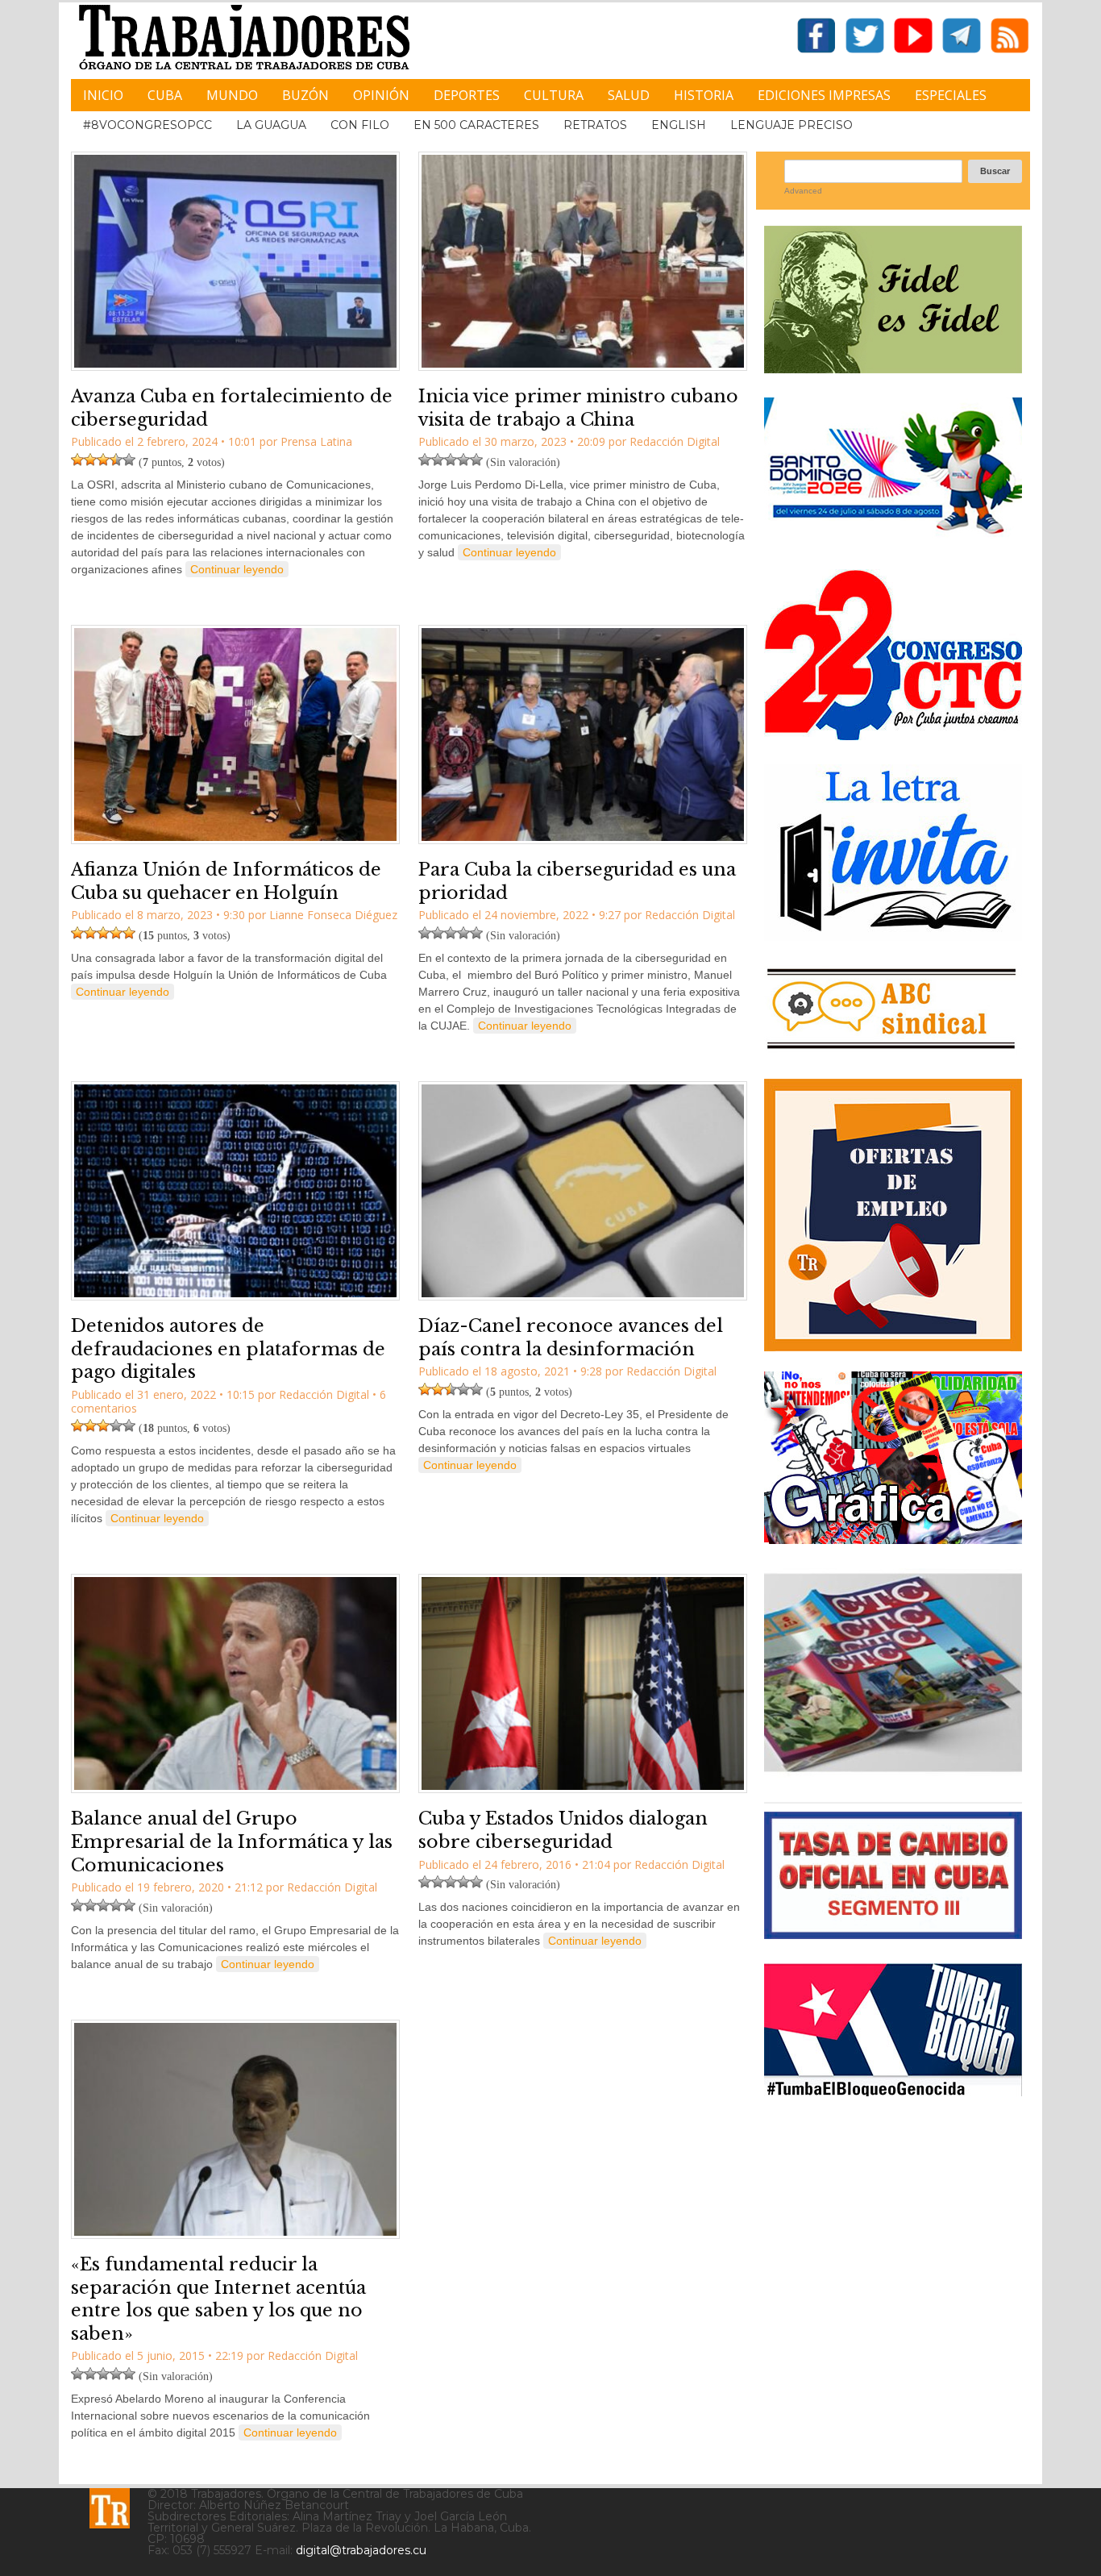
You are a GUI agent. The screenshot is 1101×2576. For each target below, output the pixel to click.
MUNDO (232, 95)
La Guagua (271, 125)
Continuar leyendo (237, 569)
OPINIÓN (381, 95)
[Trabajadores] (110, 2508)
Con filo (360, 125)
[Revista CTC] (893, 1772)
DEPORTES (467, 95)
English (679, 125)
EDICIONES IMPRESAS (824, 95)
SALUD (629, 95)
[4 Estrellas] (116, 460)
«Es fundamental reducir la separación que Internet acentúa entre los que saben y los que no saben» (218, 2299)
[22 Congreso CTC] (893, 734)
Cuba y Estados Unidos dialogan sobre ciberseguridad (563, 1830)
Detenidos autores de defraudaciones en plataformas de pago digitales (228, 1349)
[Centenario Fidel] (893, 367)
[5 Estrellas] (129, 460)
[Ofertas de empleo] (893, 1215)
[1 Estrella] (77, 460)
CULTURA (554, 95)
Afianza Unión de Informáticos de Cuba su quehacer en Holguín (226, 881)
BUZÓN (305, 95)
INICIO (103, 95)
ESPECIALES (951, 95)
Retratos (595, 125)
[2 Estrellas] (90, 460)
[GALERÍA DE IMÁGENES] (893, 1538)
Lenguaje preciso (791, 125)
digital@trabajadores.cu (361, 2550)
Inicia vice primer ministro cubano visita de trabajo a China (578, 408)
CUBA (165, 95)
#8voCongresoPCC (147, 125)
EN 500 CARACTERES (476, 125)
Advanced (803, 191)
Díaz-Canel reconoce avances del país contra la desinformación (571, 1338)
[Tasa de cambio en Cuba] (893, 1933)
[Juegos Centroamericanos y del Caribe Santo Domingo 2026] (893, 539)
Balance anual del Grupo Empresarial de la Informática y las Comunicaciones (232, 1841)
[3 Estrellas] (103, 460)
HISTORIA (704, 95)
